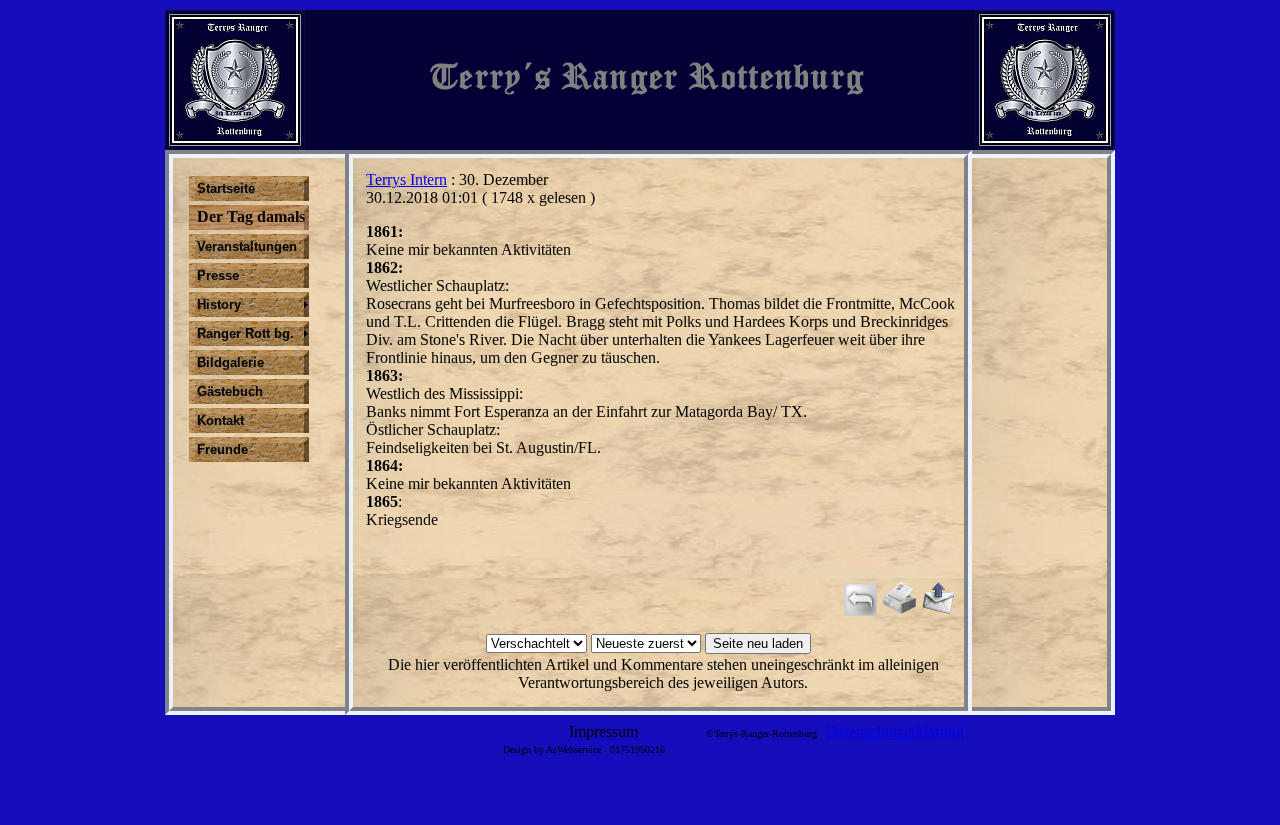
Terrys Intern (406, 179)
